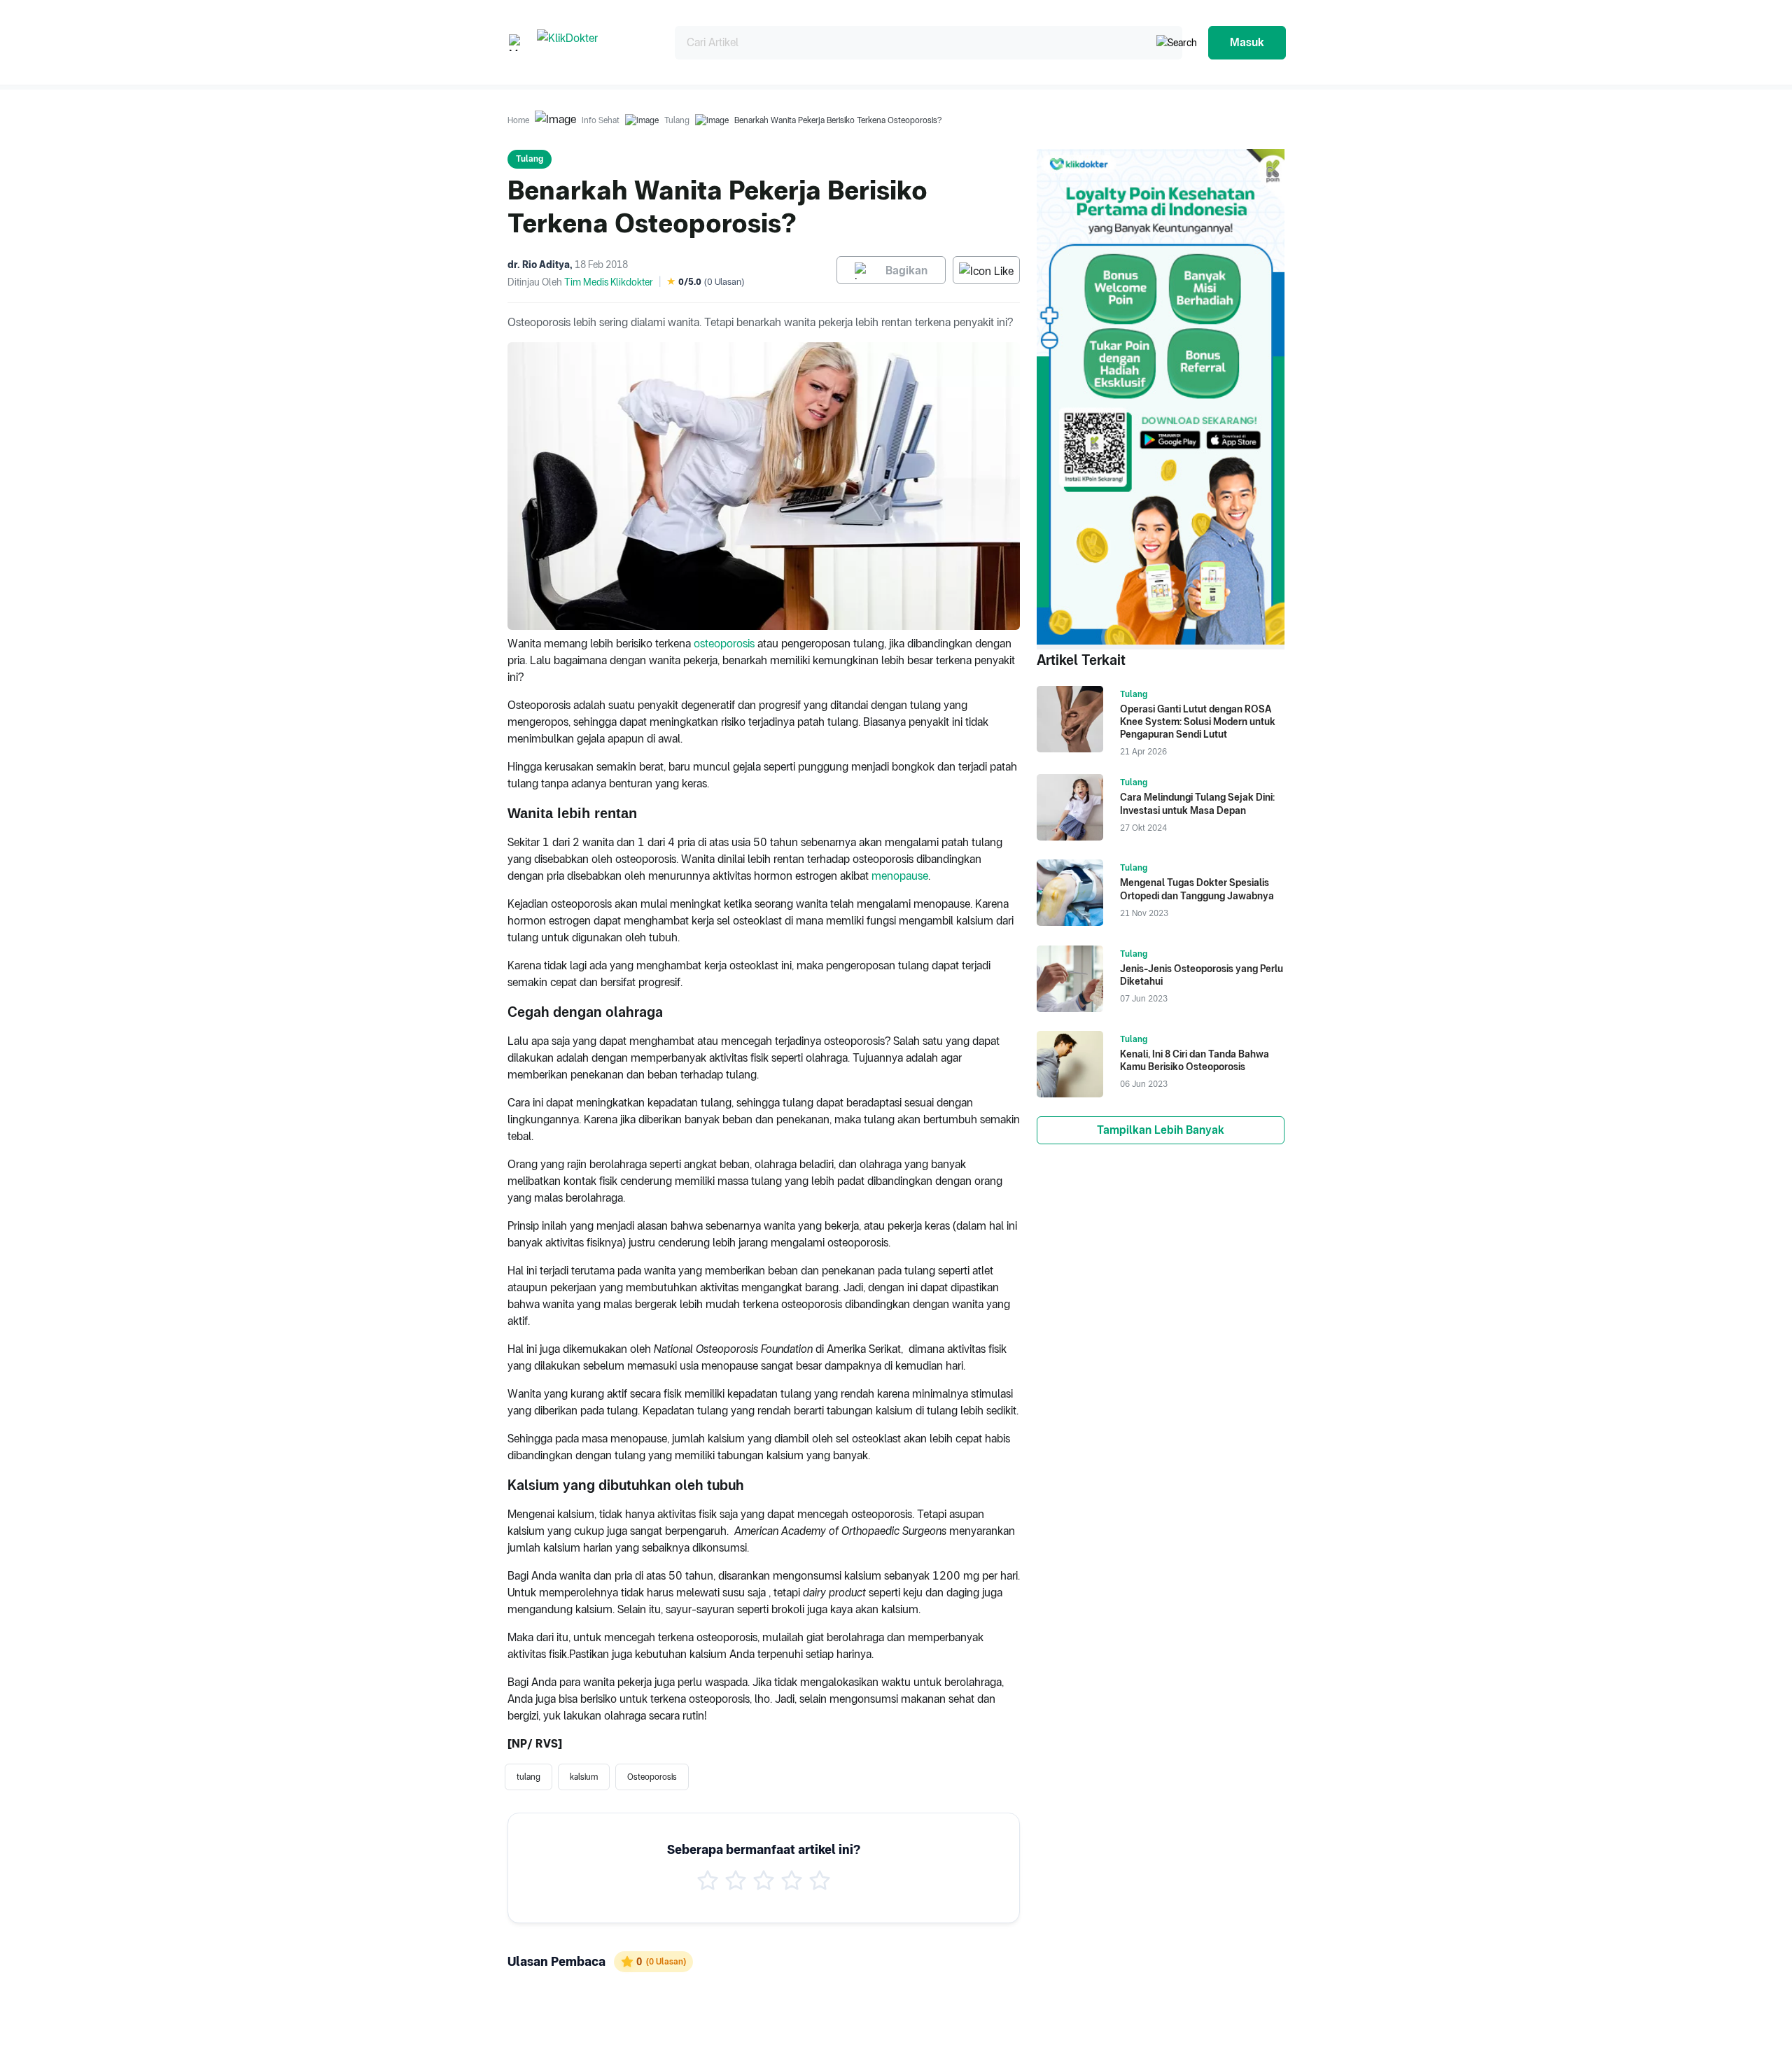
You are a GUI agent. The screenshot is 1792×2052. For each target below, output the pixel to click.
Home (518, 120)
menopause (900, 876)
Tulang (677, 120)
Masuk (1247, 42)
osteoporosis (724, 644)
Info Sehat (601, 120)
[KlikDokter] (595, 42)
